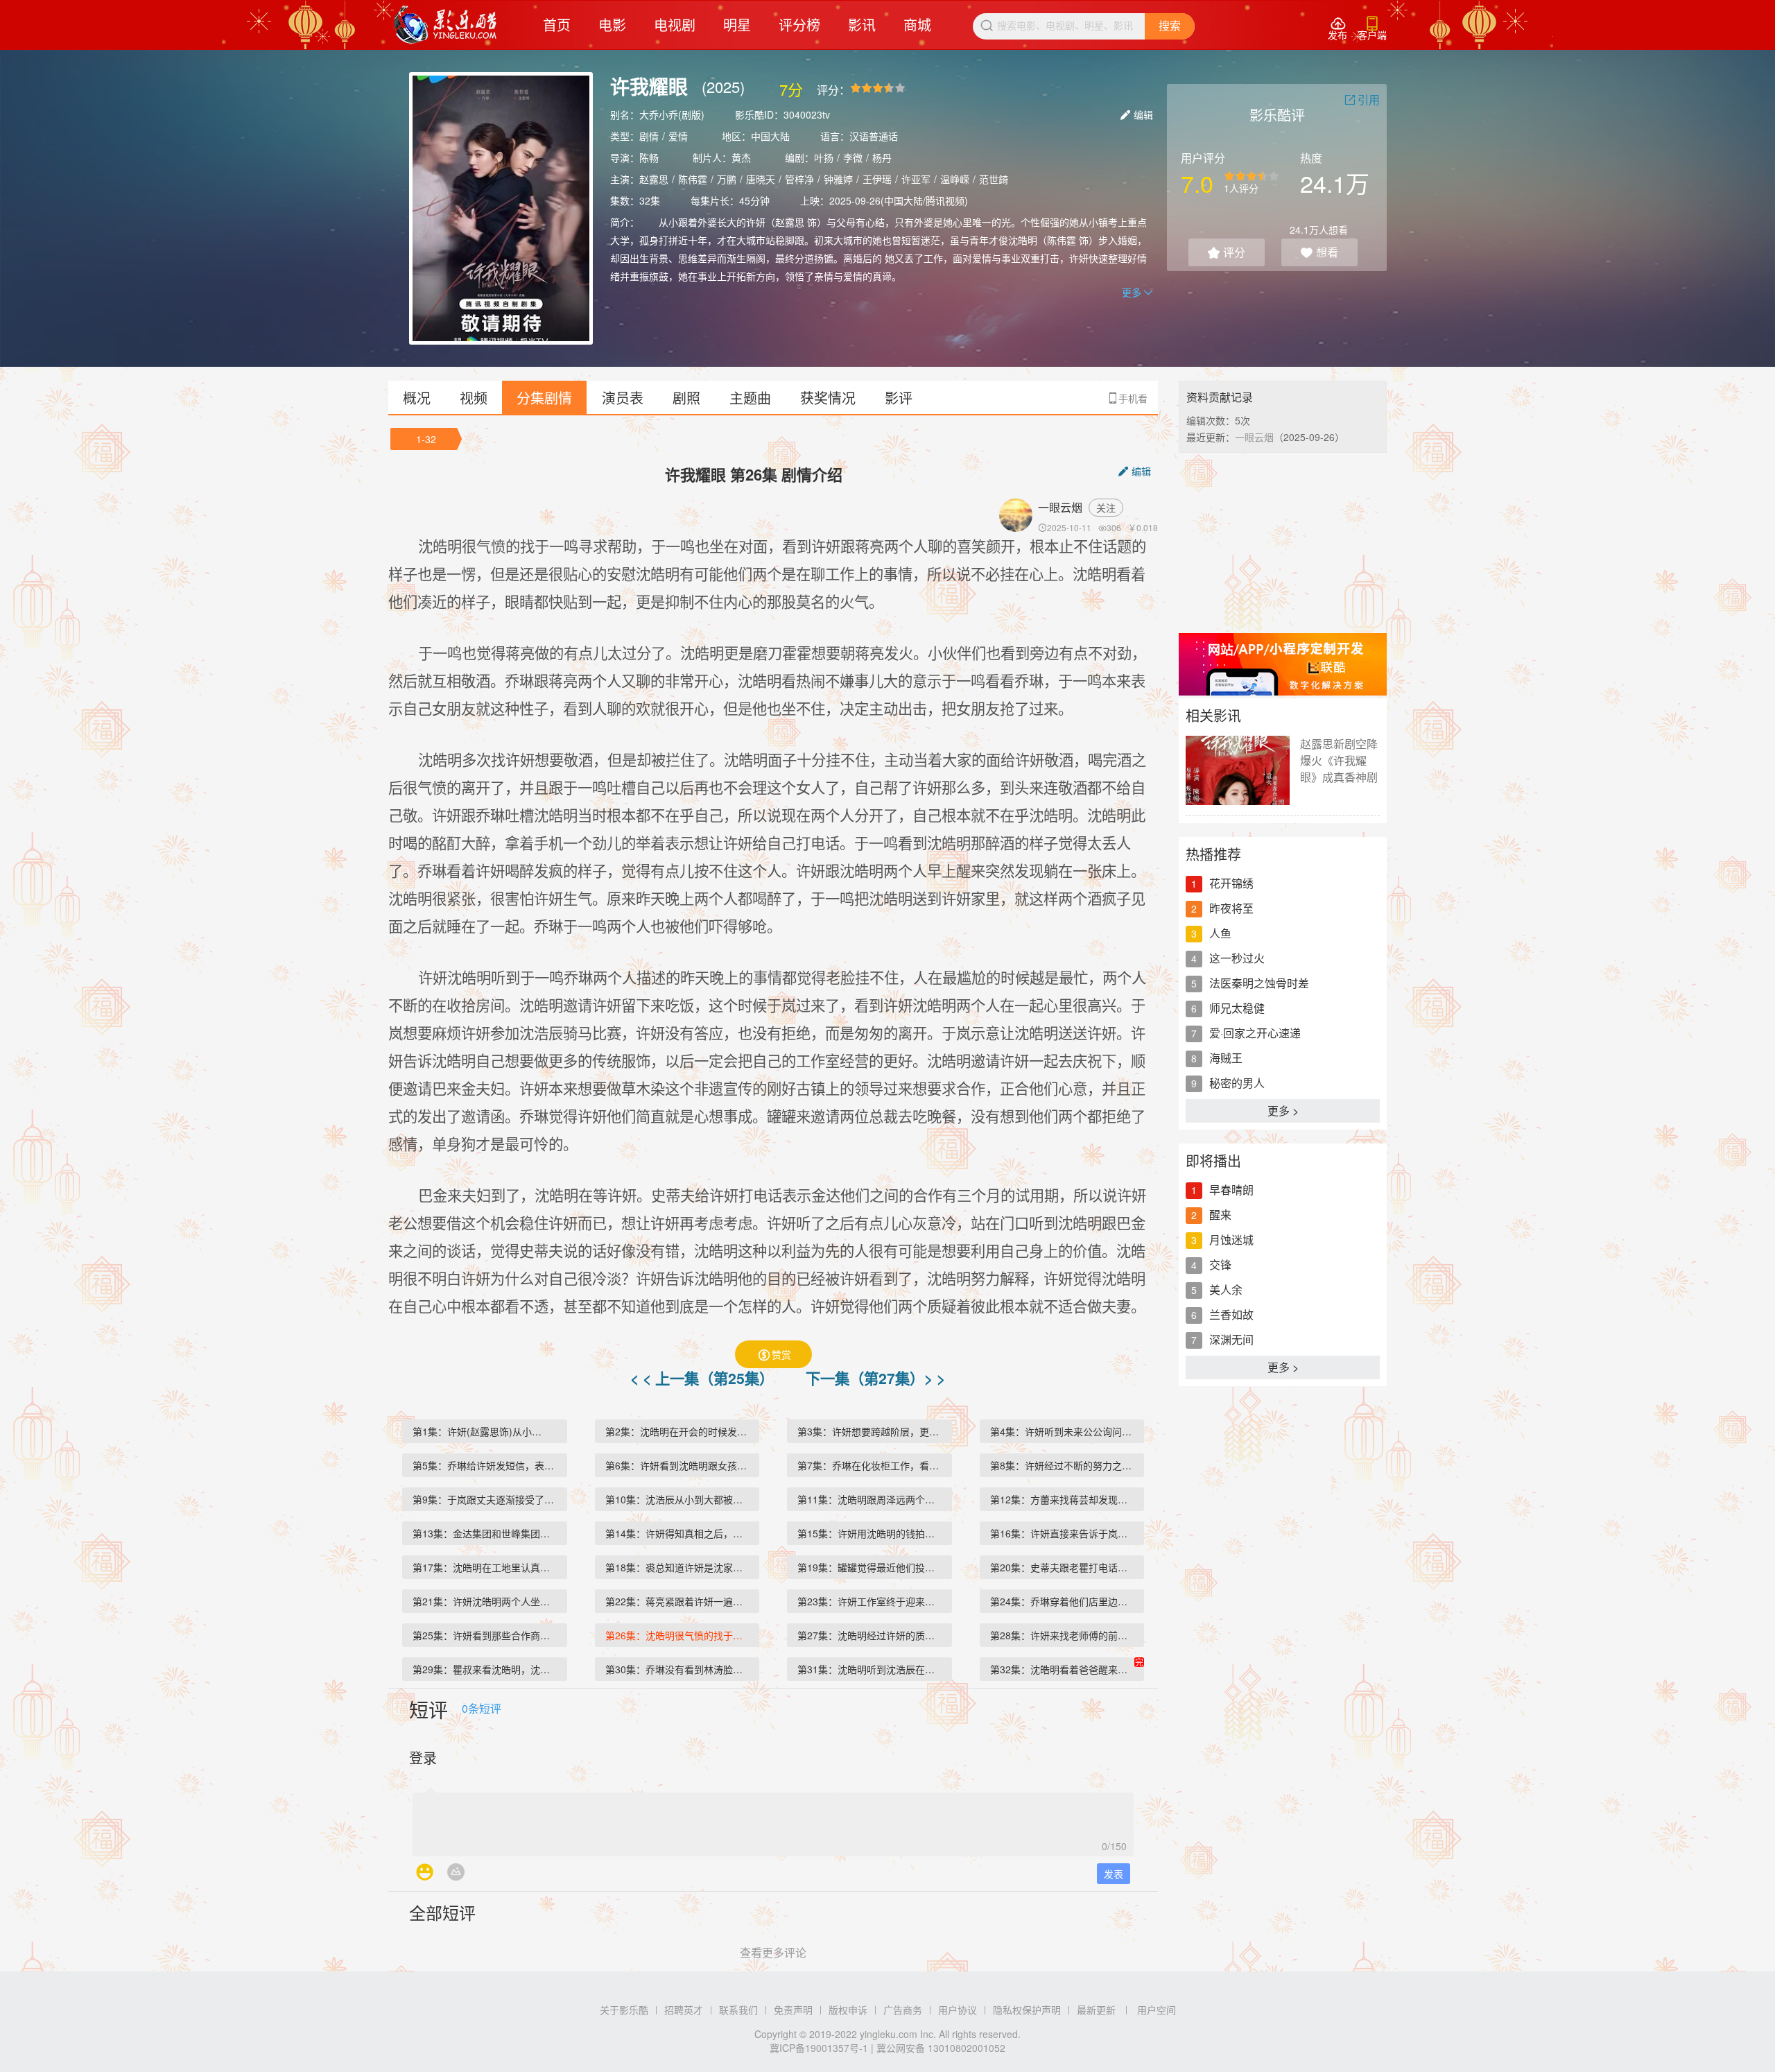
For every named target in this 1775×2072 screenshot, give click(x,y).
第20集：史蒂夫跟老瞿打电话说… (1064, 1567)
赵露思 (654, 179)
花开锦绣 (1231, 883)
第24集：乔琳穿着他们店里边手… (1064, 1601)
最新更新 (1096, 2010)
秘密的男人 (1237, 1083)
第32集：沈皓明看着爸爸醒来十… (1064, 1669)
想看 (1319, 252)
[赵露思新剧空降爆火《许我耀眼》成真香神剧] (1238, 770)
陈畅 (649, 157)
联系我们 (738, 2010)
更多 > (1283, 1111)
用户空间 (1157, 2010)
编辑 (1137, 114)
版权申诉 (848, 2010)
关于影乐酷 (624, 2010)
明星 (737, 25)
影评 (899, 398)
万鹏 (727, 179)
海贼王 (1226, 1058)
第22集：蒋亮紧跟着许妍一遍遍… (679, 1601)
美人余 (1226, 1289)
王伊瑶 (877, 179)
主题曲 (750, 398)
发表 (1114, 1874)
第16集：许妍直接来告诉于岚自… (1064, 1533)
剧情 (649, 136)
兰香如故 (1231, 1314)
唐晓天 (761, 179)
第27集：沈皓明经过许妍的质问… (871, 1635)
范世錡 (994, 179)
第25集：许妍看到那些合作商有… (486, 1635)
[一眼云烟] (1019, 515)
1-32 (426, 439)
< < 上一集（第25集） (704, 1378)
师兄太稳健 (1237, 1008)
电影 (612, 25)
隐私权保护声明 (1027, 2010)
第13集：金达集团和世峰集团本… (486, 1533)
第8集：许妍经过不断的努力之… (1061, 1465)
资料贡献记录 (1220, 397)
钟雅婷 (838, 179)
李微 (853, 157)
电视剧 (675, 25)
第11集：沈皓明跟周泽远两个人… (871, 1499)
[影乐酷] (445, 25)
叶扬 (824, 157)
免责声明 (793, 2010)
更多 (1137, 292)
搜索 (1170, 26)
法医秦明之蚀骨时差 (1259, 983)
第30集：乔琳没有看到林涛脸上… (679, 1669)
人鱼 (1220, 933)
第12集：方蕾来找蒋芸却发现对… (1064, 1499)
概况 (417, 398)
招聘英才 (684, 2010)
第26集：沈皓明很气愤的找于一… (679, 1635)
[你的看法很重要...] (773, 1820)
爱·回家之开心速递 (1255, 1033)
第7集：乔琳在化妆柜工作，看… (868, 1465)
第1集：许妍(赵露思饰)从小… (477, 1431)
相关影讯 (1213, 715)
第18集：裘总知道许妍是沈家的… (679, 1567)
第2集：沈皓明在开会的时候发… (676, 1431)
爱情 (678, 136)
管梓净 (799, 179)
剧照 (686, 398)
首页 (557, 25)
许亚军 (916, 179)
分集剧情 (544, 398)
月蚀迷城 (1231, 1240)
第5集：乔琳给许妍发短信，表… (483, 1465)
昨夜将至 (1231, 908)
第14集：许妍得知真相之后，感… (679, 1533)
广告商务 (903, 2010)
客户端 (1372, 29)
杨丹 (882, 157)
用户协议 (958, 2010)
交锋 (1220, 1264)
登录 (423, 1758)
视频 (474, 398)
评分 (1227, 252)
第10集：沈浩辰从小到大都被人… (679, 1499)
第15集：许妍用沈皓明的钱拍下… (871, 1533)
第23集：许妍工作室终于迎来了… (871, 1601)
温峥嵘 (955, 179)
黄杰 (741, 157)
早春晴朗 (1231, 1190)
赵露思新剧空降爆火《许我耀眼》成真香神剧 (1339, 760)
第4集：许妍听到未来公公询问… (1061, 1431)
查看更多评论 (773, 1952)
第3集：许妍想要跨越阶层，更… (868, 1431)
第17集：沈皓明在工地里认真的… (486, 1567)
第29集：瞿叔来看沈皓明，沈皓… (486, 1669)
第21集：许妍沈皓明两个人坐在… (486, 1601)
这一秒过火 (1237, 958)
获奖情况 (828, 398)
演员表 (623, 398)
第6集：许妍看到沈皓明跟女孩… (676, 1465)
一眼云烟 (1060, 507)
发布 (1337, 29)
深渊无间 (1231, 1339)
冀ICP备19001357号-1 (819, 2048)
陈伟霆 (693, 179)
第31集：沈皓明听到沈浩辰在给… (871, 1669)
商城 (917, 25)
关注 (1106, 508)
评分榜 (799, 25)
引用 (1362, 100)
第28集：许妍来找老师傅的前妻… (1064, 1635)
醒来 (1220, 1215)
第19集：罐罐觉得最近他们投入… (871, 1567)
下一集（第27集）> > (875, 1378)
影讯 (862, 25)
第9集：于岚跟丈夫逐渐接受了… (483, 1499)
